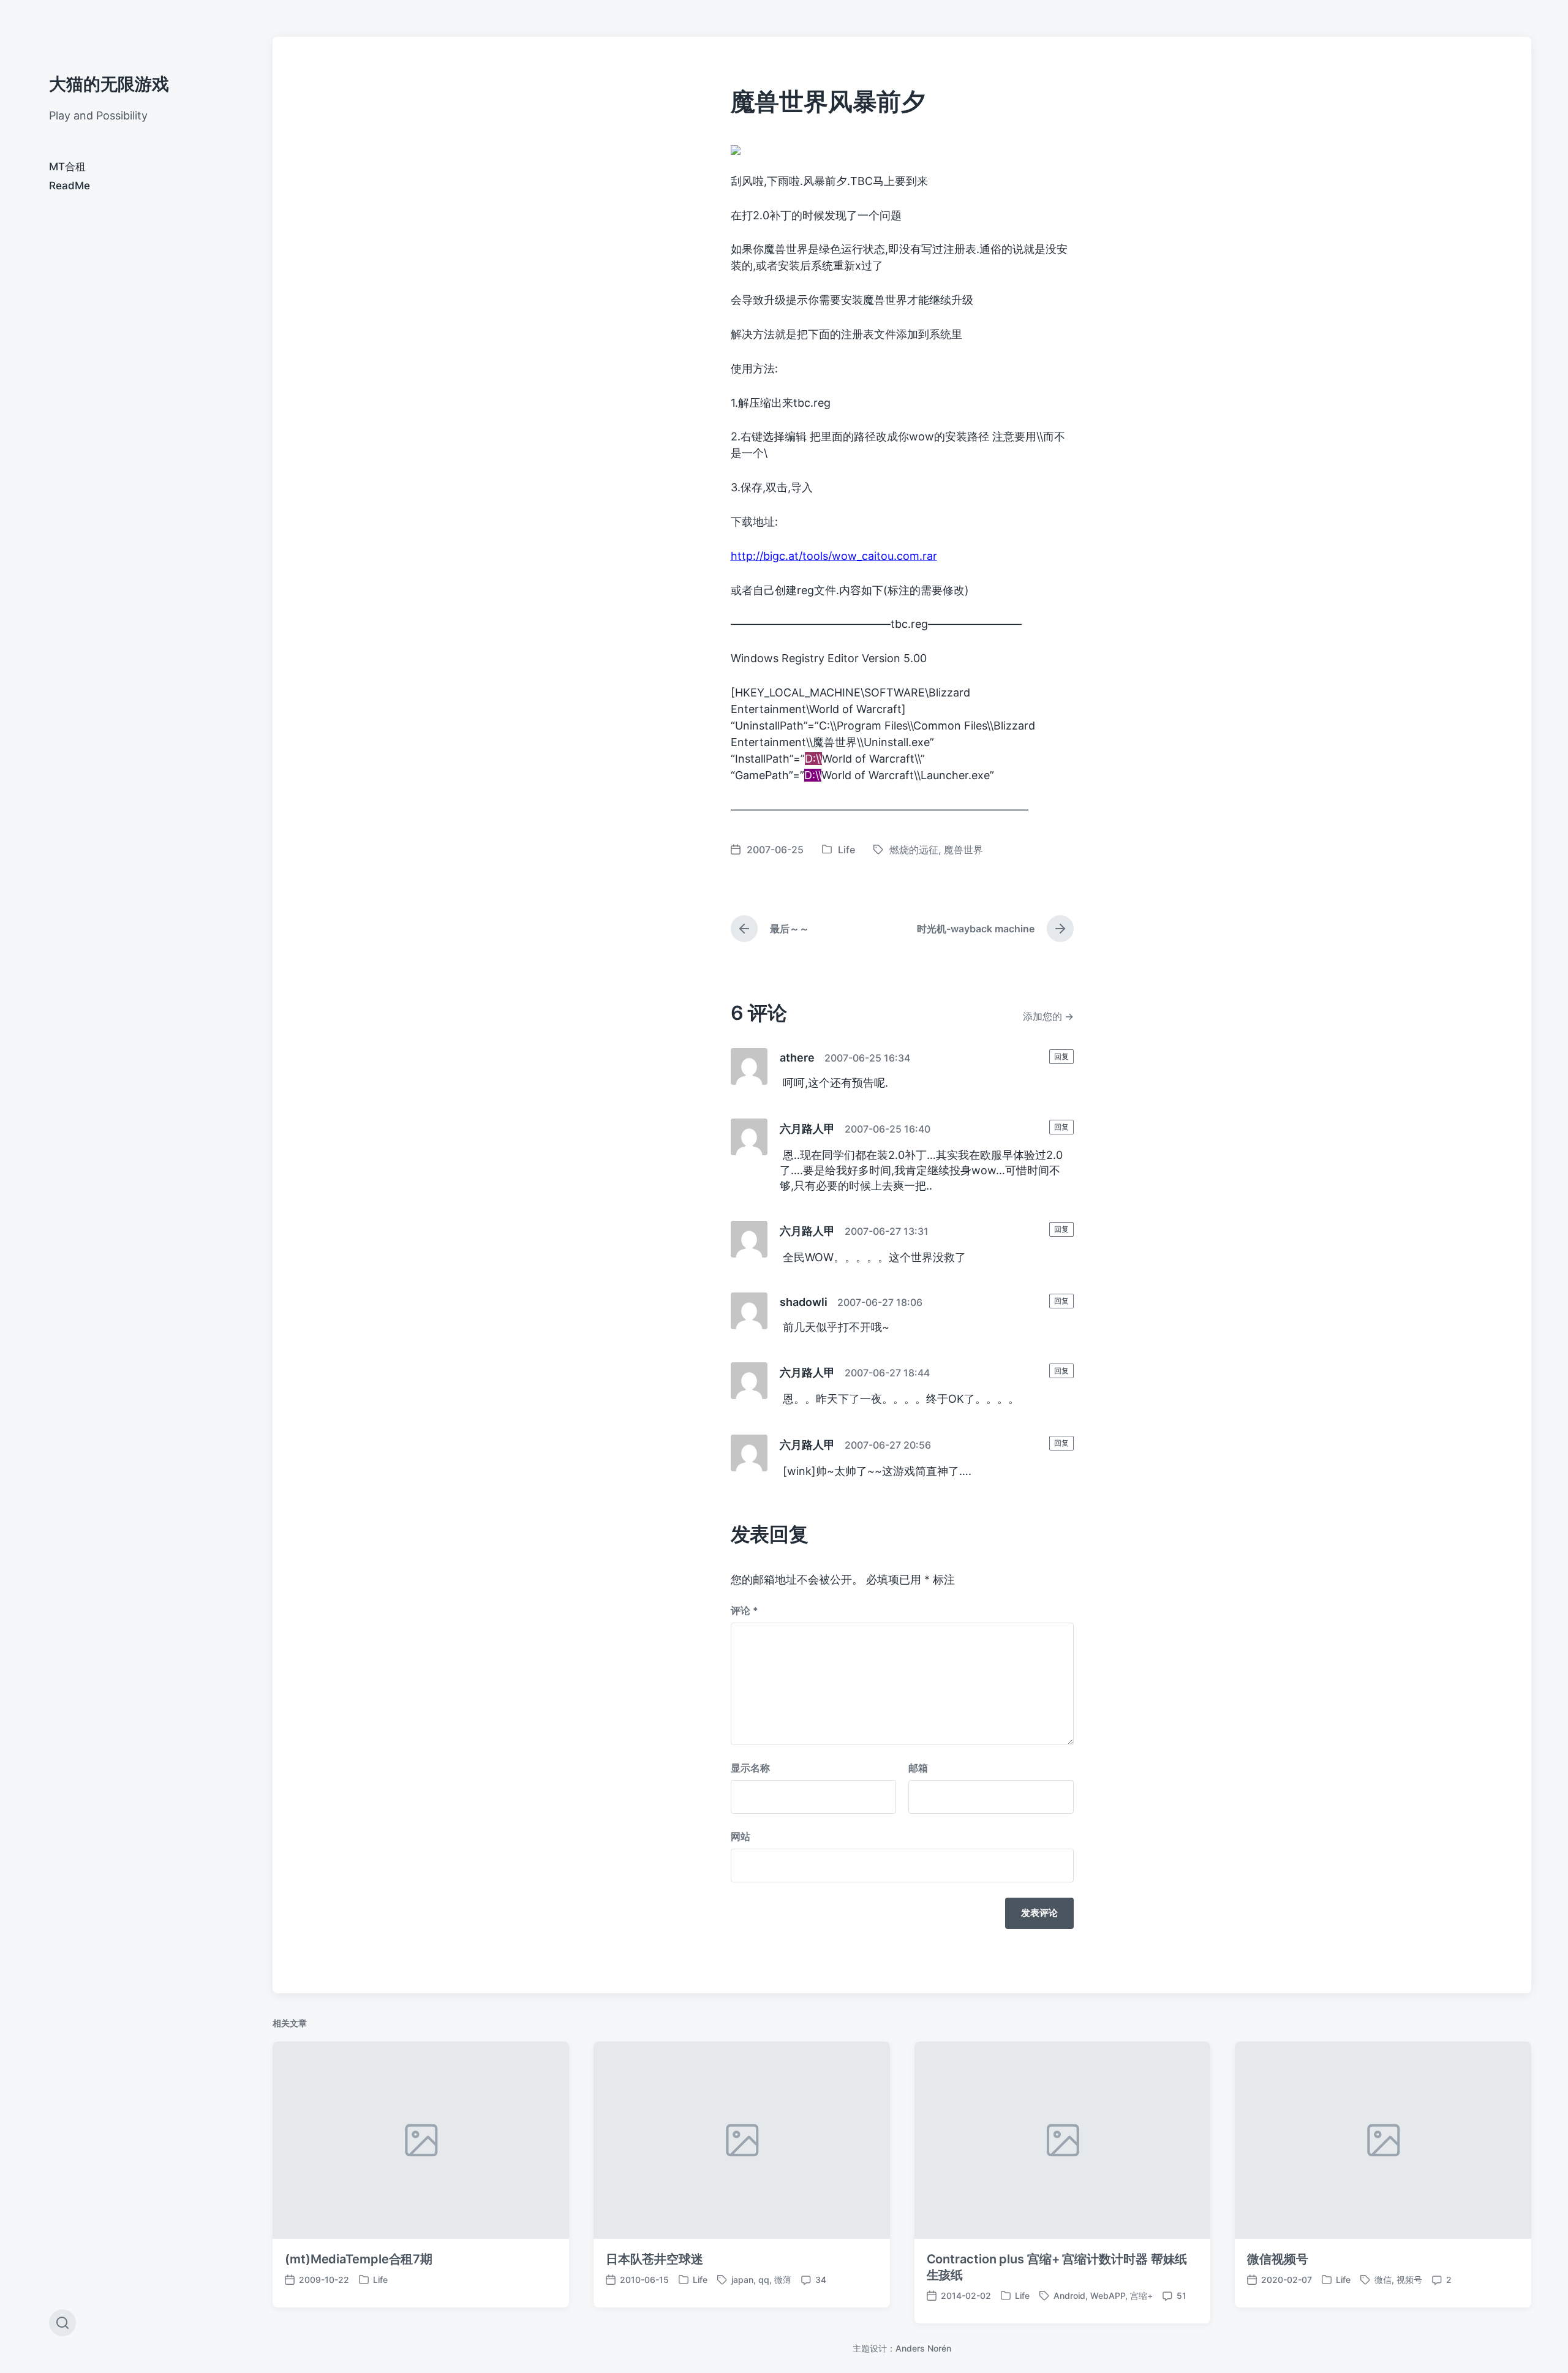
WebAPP (1108, 2296)
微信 (1383, 2280)
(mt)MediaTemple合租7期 (359, 2259)
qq (764, 2280)
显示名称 (750, 1768)
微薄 (783, 2280)
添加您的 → (1048, 1016)
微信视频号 (1278, 2259)
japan (742, 2280)
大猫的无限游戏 (109, 84)
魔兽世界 (963, 850)
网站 (741, 1836)
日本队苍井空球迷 (654, 2259)
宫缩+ (1141, 2296)
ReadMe (70, 186)
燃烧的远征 (914, 850)
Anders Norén (923, 2348)
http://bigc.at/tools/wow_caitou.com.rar (834, 556)
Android (1069, 2296)
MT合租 (67, 167)
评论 (744, 1610)
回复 (1061, 1056)
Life (846, 850)
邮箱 (918, 1768)
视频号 (1409, 2280)
